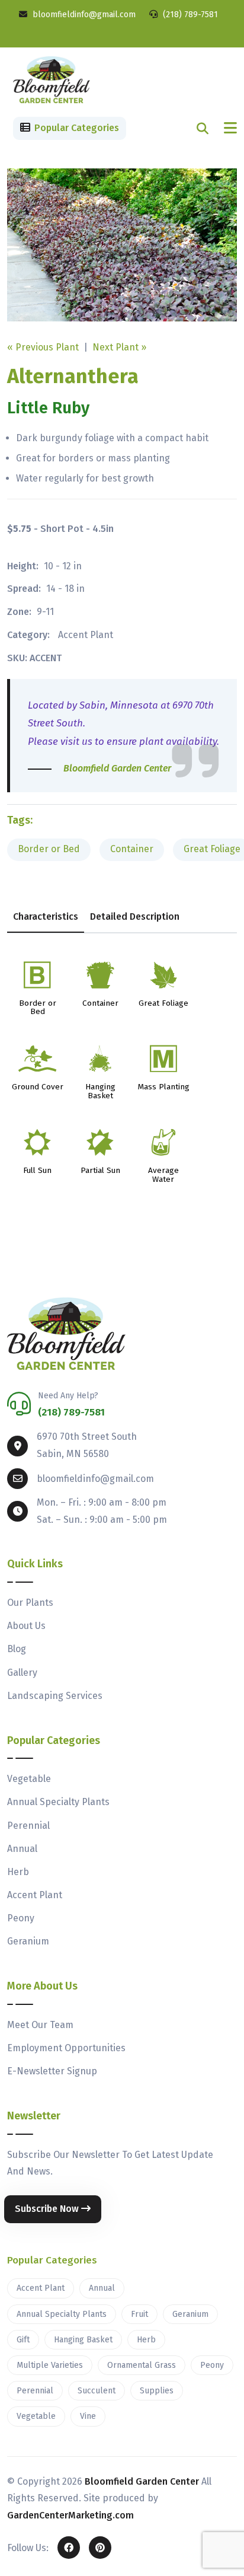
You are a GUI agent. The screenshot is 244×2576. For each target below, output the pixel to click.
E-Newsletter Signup (52, 2071)
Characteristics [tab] (46, 916)
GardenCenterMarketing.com (70, 2515)
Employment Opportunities (66, 2048)
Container (132, 849)
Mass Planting (163, 1087)
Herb (18, 1872)
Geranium (28, 1941)
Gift (23, 2340)
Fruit (139, 2314)
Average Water (163, 1175)
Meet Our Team (40, 2025)
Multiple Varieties (50, 2365)
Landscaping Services (55, 1696)
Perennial (28, 1826)
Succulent (97, 2391)
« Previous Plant (43, 347)
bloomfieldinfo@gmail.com (83, 15)
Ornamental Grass (142, 2365)
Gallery (22, 1673)
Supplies (157, 2391)
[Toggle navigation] (230, 128)
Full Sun (37, 1171)
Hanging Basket (100, 1092)
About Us (26, 1626)
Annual (22, 1849)
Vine (88, 2416)
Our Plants (30, 1603)
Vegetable (29, 1779)
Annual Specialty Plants (58, 1802)
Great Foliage (163, 1004)
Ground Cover (38, 1087)
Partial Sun (100, 1171)
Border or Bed (49, 849)
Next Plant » (119, 347)
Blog (17, 1649)
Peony (21, 1918)
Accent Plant (86, 635)
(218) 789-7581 (189, 15)
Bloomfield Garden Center (142, 2481)
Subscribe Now (48, 2209)
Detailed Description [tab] (135, 916)
